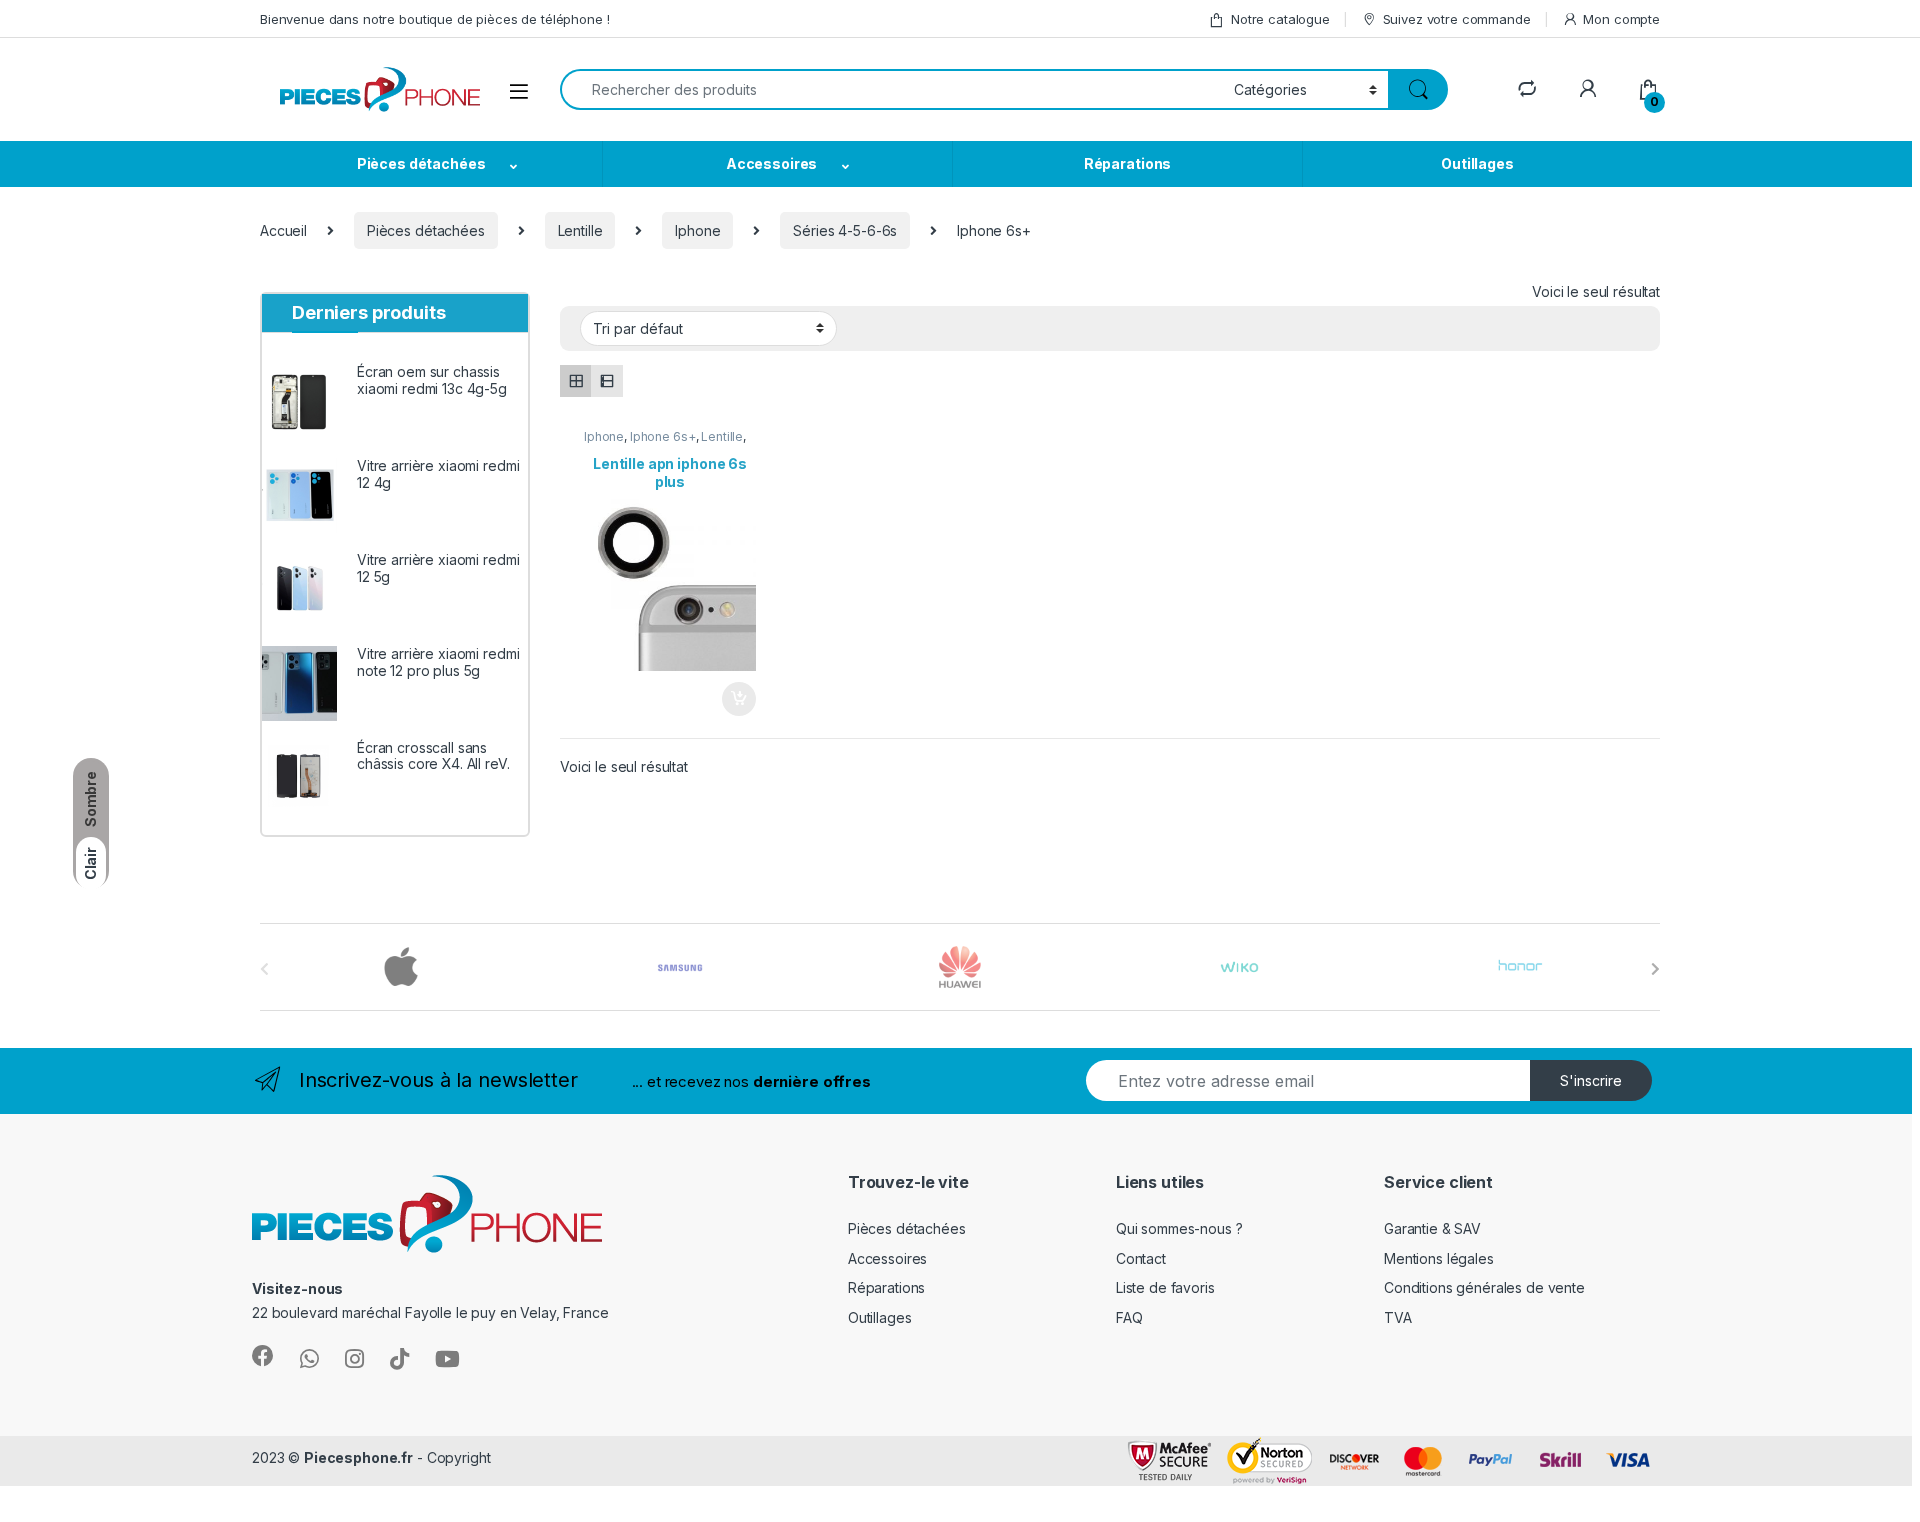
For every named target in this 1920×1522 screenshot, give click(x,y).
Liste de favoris (1165, 1287)
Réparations (1127, 163)
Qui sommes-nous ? (1179, 1228)
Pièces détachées (421, 163)
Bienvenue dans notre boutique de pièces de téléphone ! (434, 19)
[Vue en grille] (575, 380)
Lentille (580, 230)
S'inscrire (1591, 1080)
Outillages (1477, 163)
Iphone (697, 230)
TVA (1398, 1317)
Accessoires (771, 163)
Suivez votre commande (1457, 19)
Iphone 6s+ (663, 436)
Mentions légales (1439, 1258)
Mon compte (1621, 19)
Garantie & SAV (1432, 1228)
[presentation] (1655, 969)
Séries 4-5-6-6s (845, 230)
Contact (1141, 1258)
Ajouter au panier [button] (733, 699)
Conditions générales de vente (1484, 1287)
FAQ (1129, 1317)
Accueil (283, 230)
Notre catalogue (1280, 19)
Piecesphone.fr (358, 1457)
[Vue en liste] (606, 380)
